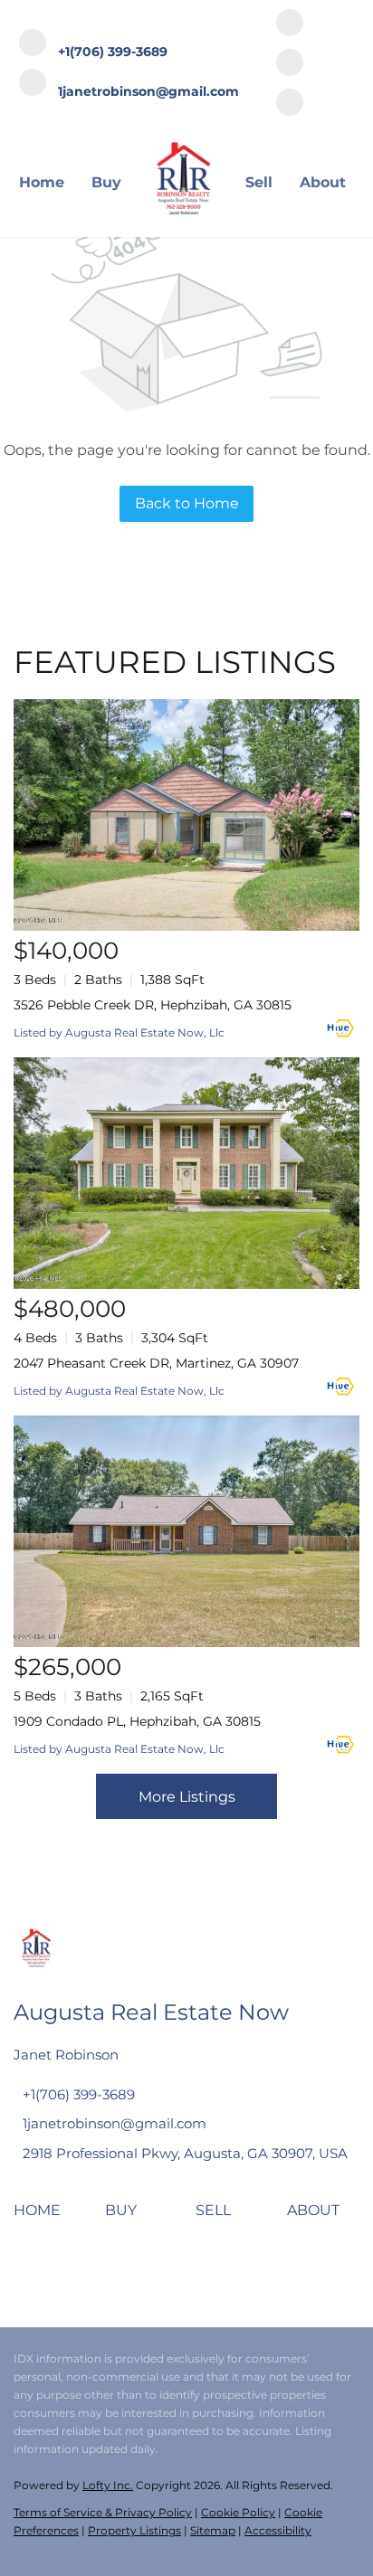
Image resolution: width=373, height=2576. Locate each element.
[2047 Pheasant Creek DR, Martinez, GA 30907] (186, 1173)
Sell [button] (259, 182)
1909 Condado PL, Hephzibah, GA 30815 (137, 1721)
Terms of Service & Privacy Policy (103, 2512)
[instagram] (290, 64)
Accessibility (278, 2530)
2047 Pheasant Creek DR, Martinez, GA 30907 (156, 1363)
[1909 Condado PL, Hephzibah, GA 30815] (186, 1531)
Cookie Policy (238, 2512)
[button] (42, 2216)
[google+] (290, 104)
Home (42, 182)
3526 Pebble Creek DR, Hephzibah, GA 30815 (153, 1005)
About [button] (323, 182)
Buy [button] (106, 182)
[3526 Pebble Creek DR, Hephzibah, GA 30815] (186, 815)
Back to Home (187, 503)
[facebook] (290, 24)
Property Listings (134, 2530)
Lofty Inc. (108, 2485)
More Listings (187, 1797)
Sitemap (213, 2530)
